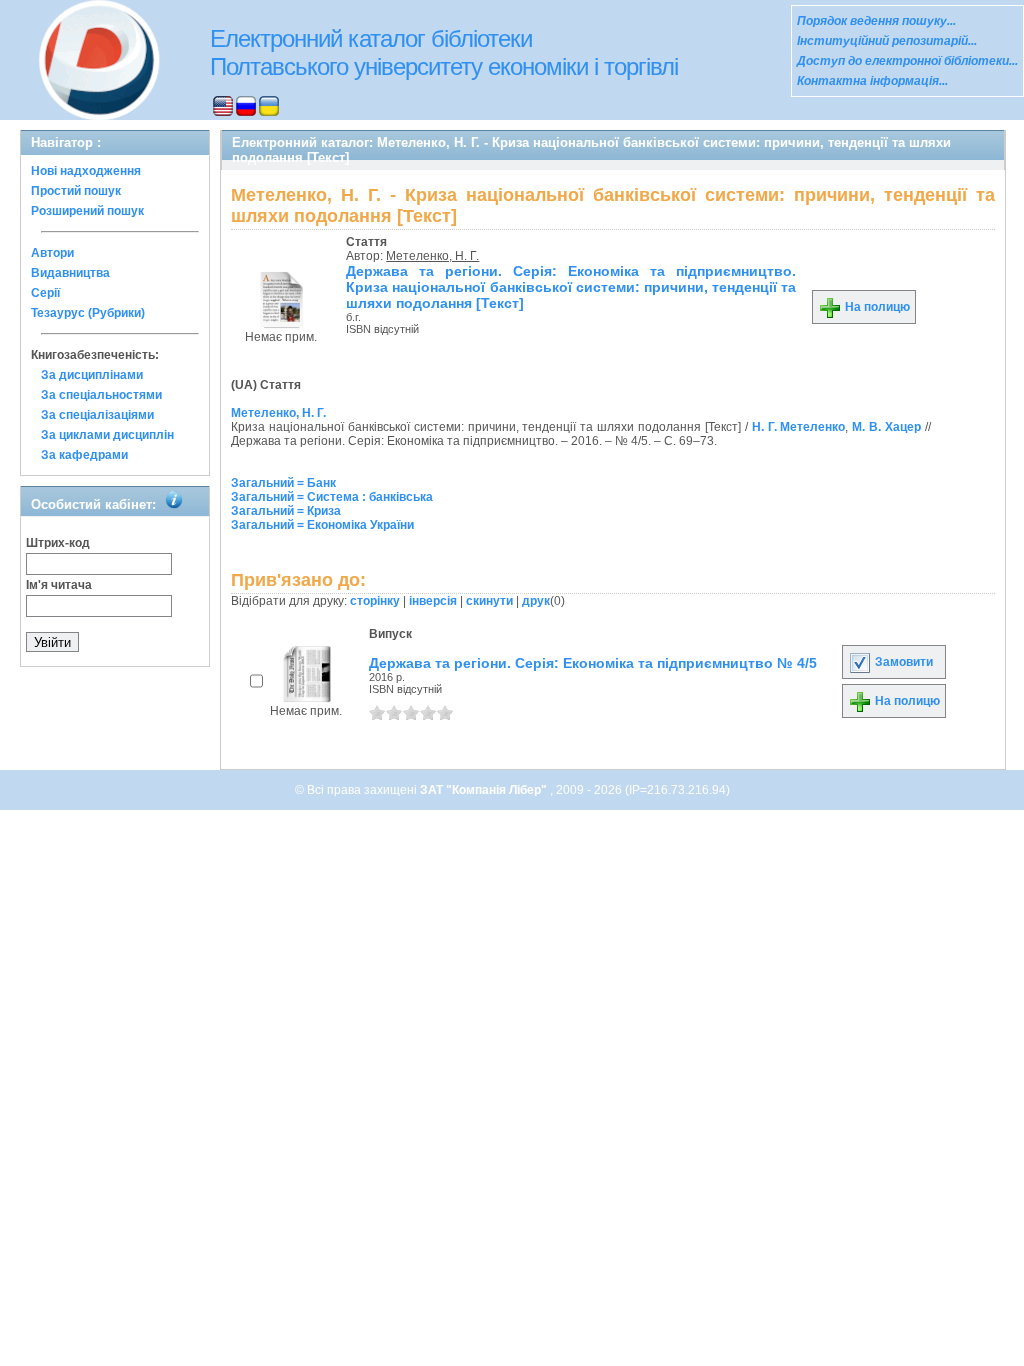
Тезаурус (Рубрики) (88, 313)
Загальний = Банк (283, 483)
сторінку (375, 601)
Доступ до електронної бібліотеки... (907, 61)
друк (536, 601)
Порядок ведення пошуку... (876, 21)
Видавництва (70, 273)
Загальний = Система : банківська (332, 497)
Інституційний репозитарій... (887, 41)
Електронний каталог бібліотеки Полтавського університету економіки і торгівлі (444, 52)
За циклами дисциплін (107, 435)
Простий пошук (76, 191)
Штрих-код (58, 543)
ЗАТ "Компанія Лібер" (485, 790)
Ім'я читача (59, 585)
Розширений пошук (87, 211)
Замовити (902, 662)
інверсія (433, 601)
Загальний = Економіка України (322, 525)
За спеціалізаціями (97, 415)
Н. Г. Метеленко (799, 427)
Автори (52, 253)
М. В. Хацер (886, 427)
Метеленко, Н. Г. (432, 256)
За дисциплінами (92, 375)
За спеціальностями (101, 395)
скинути (489, 601)
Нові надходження (86, 171)
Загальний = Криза (286, 511)
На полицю (876, 307)
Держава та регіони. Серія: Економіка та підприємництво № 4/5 (593, 663)
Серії (45, 293)
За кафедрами (84, 455)
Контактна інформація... (872, 81)
